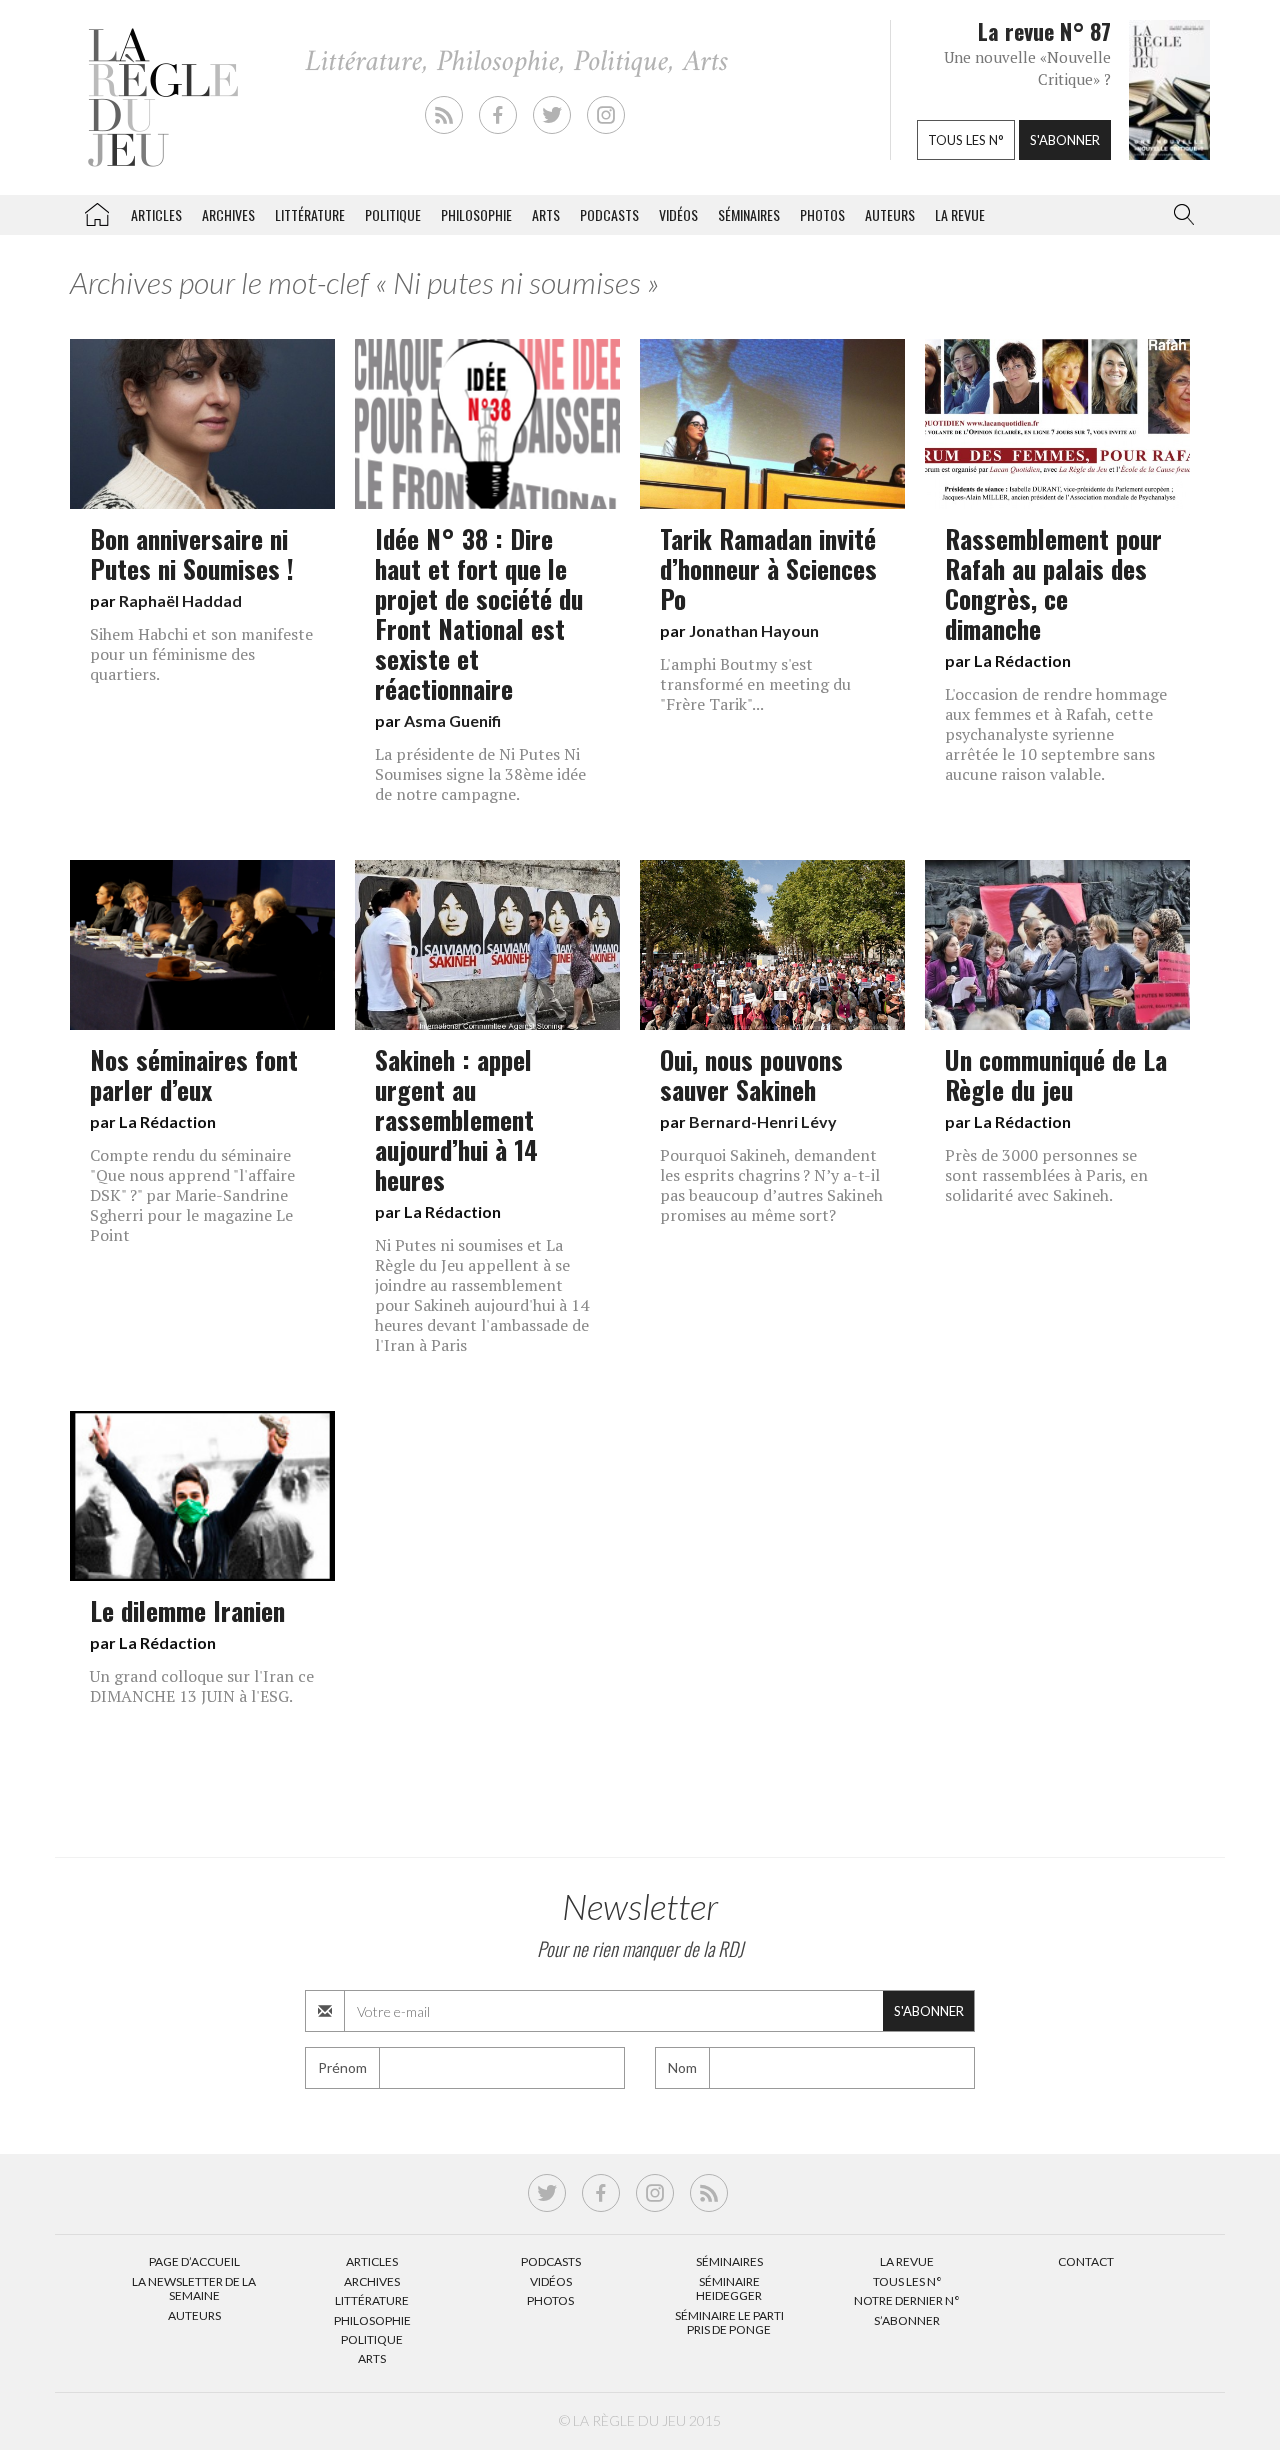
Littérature (310, 214)
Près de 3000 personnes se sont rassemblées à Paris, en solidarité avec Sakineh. (1046, 1175)
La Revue (907, 2261)
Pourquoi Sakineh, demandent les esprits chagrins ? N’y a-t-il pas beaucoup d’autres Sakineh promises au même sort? (771, 1185)
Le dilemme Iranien (187, 1610)
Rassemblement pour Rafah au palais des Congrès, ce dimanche (1053, 583)
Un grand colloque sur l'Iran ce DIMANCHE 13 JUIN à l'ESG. (202, 1686)
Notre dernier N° (907, 2300)
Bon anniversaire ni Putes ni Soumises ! (192, 553)
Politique (393, 214)
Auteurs (890, 214)
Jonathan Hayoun (754, 630)
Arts (546, 214)
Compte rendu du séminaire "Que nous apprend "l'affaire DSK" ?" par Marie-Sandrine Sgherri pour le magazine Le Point (192, 1195)
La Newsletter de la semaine (194, 2288)
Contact (1086, 2261)
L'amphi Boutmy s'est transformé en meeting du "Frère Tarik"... (755, 684)
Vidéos (678, 214)
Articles (156, 214)
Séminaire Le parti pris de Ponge (729, 2322)
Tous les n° (966, 140)
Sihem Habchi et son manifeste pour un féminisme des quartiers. (201, 654)
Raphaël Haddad (180, 600)
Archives (228, 214)
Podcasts (609, 214)
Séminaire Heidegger (729, 2288)
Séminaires (749, 214)
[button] (1180, 215)
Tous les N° (907, 2281)
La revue (960, 214)
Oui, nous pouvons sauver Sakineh (751, 1074)
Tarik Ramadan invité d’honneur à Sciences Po (768, 568)
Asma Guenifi (452, 720)
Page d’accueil (194, 2261)
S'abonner (1065, 140)
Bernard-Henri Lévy (763, 1121)
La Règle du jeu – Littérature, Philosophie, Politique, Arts (97, 211)
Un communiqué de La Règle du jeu (1056, 1074)
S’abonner (907, 2320)
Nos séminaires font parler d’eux (194, 1074)
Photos (822, 214)
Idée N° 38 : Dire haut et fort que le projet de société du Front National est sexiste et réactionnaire (479, 613)
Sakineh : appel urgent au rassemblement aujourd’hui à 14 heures (456, 1119)
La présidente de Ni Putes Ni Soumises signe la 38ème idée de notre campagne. (480, 774)
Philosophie (476, 214)
